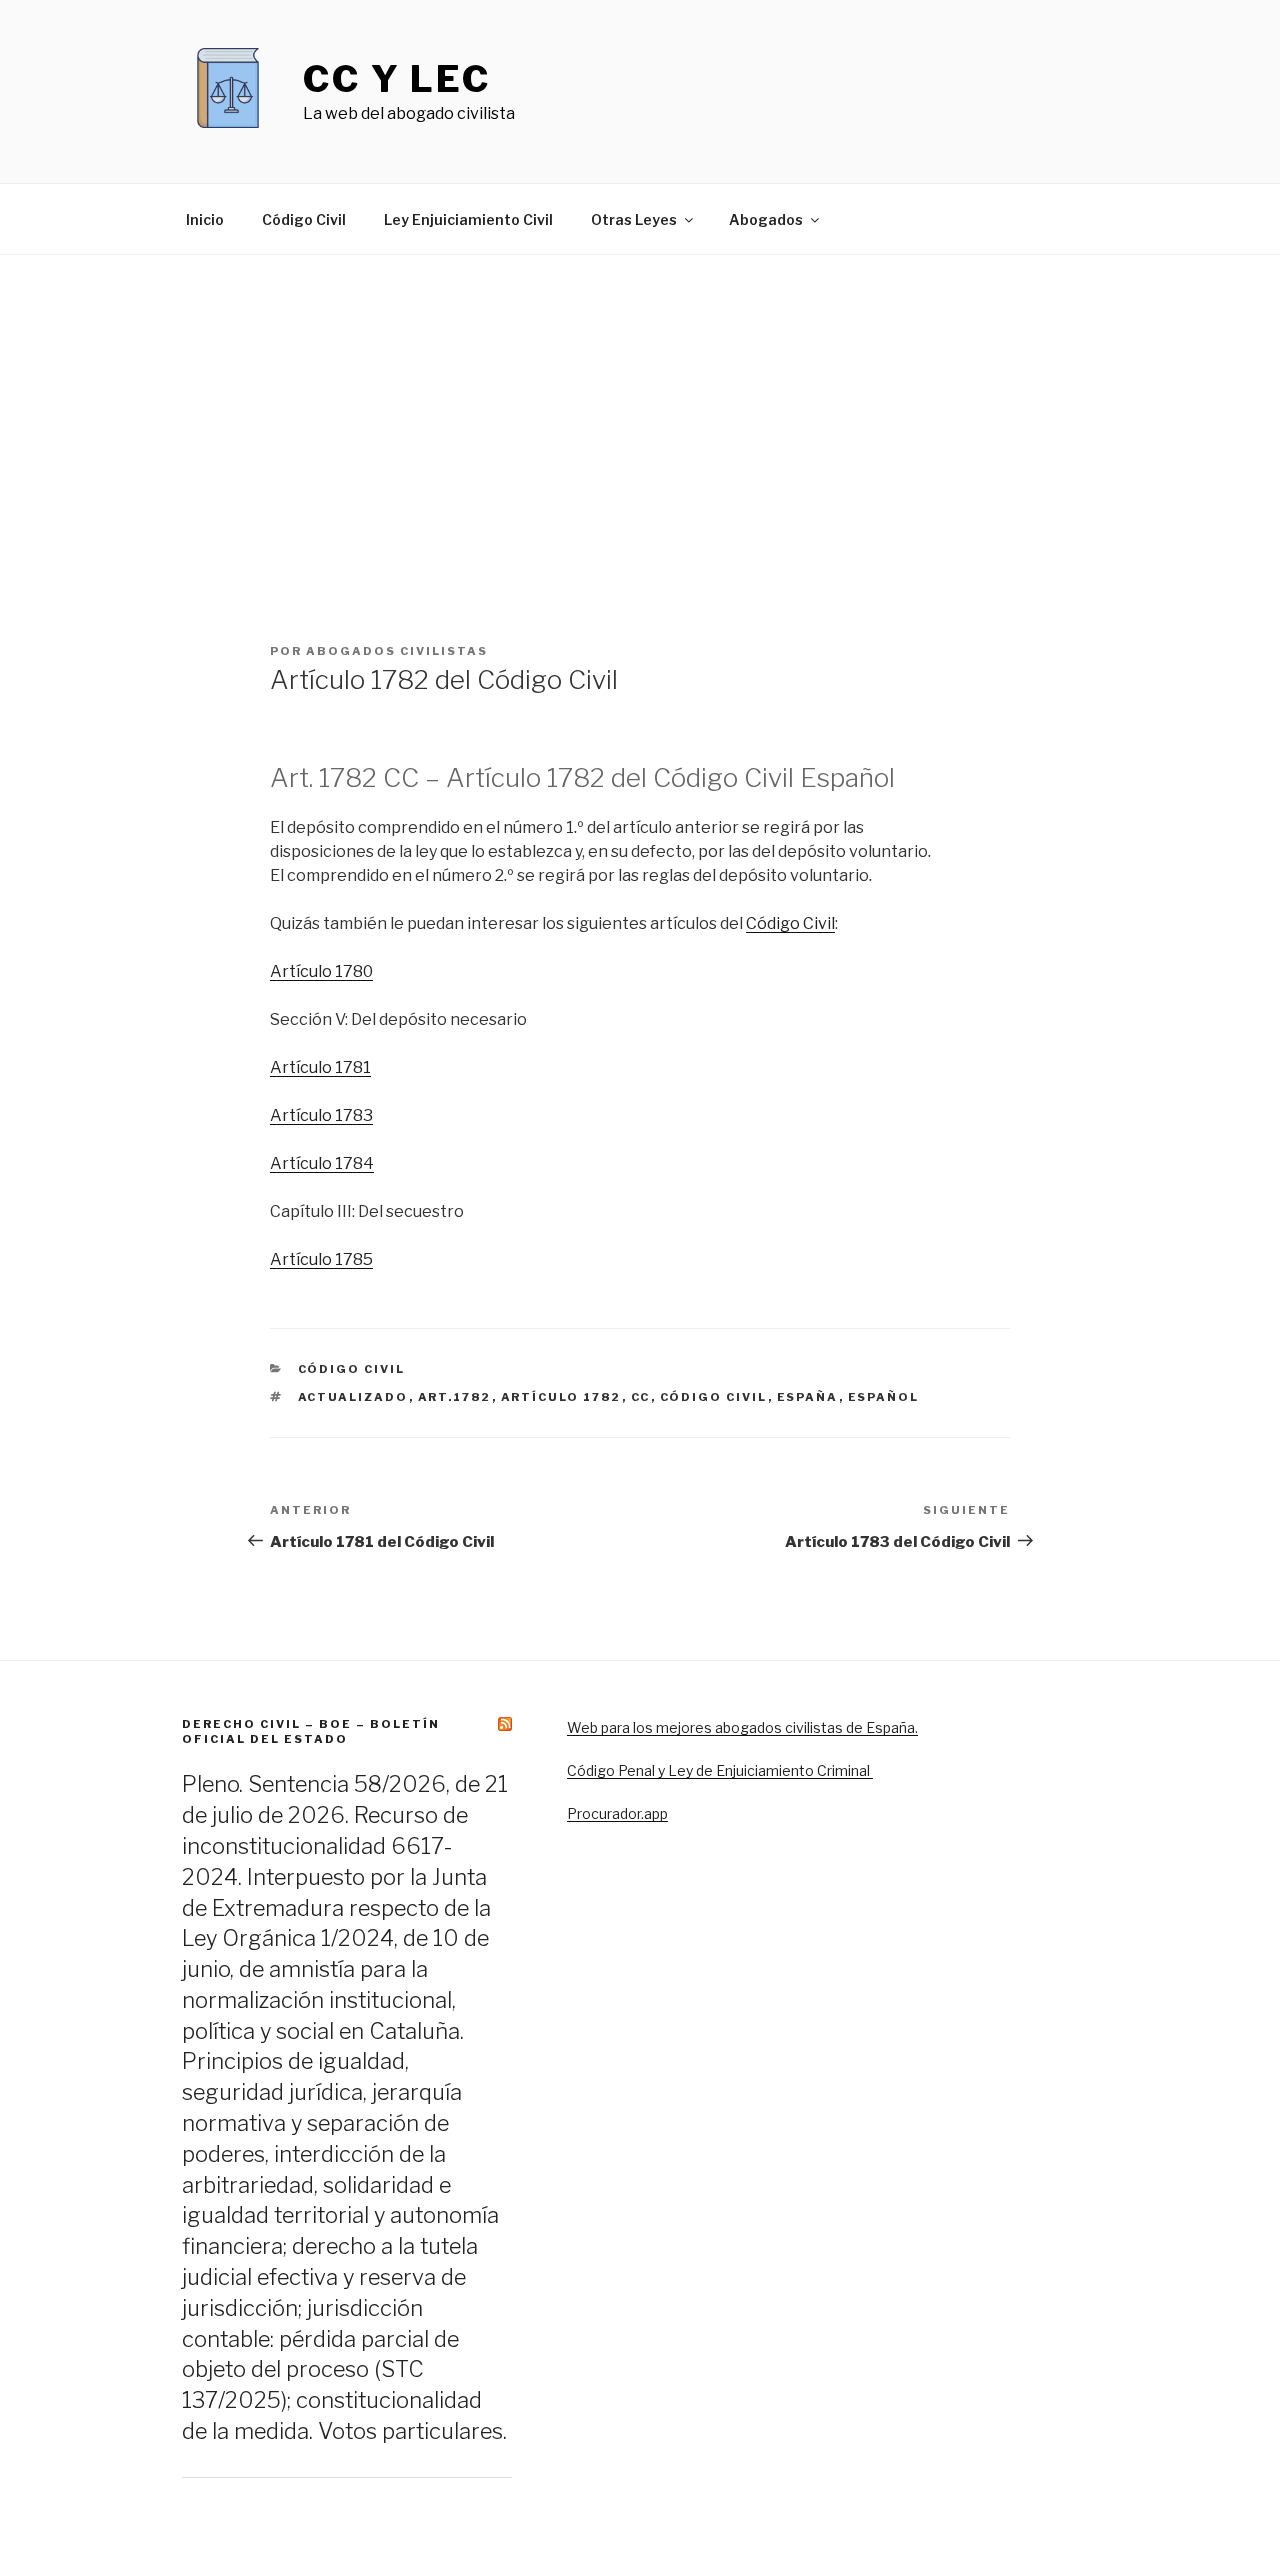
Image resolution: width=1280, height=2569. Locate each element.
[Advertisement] (640, 405)
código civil (714, 1397)
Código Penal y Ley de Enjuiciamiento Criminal (720, 1770)
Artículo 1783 (321, 1115)
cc (641, 1397)
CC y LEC (397, 79)
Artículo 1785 (321, 1259)
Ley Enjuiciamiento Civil (468, 219)
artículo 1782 (561, 1397)
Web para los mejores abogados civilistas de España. (742, 1727)
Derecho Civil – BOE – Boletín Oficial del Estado (311, 1731)
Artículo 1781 (320, 1067)
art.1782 (455, 1397)
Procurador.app (617, 1813)
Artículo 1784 (322, 1163)
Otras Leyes (634, 219)
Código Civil (304, 219)
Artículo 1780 (321, 971)
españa (808, 1397)
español (884, 1397)
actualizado (353, 1397)
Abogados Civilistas (397, 651)
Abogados (766, 219)
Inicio (205, 219)
